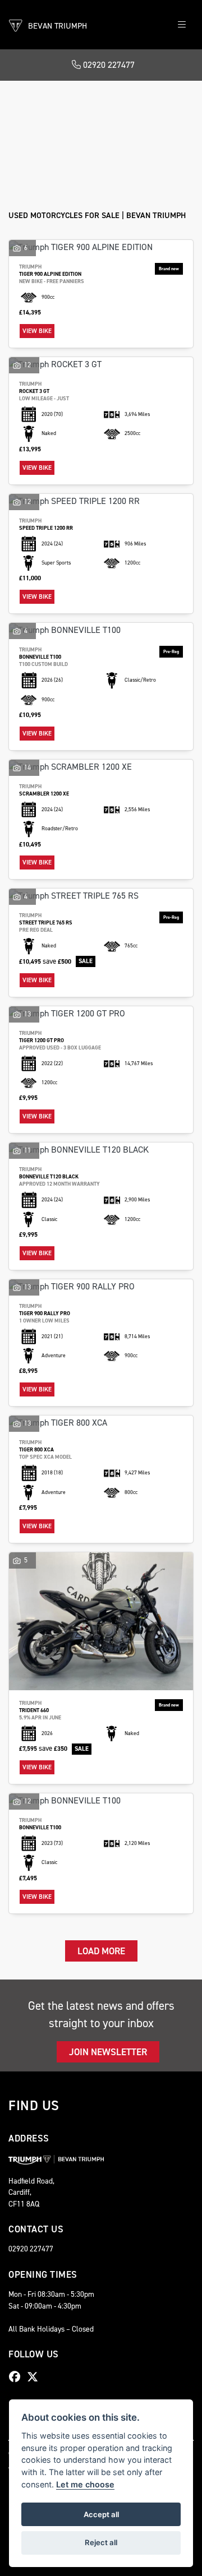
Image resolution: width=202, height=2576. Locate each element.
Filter (163, 100)
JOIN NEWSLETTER (108, 2052)
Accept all (101, 2514)
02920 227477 (108, 65)
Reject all (101, 2542)
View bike (37, 331)
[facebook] (17, 2377)
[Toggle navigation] (182, 25)
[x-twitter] (35, 2377)
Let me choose (85, 2484)
